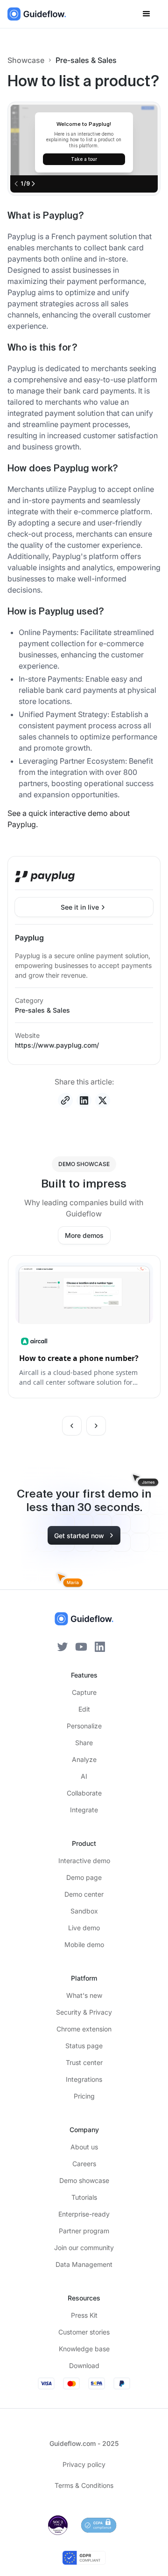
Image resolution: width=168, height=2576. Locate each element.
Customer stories (84, 2332)
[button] (147, 14)
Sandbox (84, 1911)
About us (84, 2147)
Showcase (26, 60)
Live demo (84, 1928)
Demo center (84, 1894)
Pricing (84, 2096)
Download (84, 2365)
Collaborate (84, 1793)
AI (84, 1776)
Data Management (84, 2264)
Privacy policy (84, 2464)
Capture (84, 1692)
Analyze (84, 1759)
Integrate (84, 1810)
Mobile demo (84, 1944)
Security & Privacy (84, 2012)
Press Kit (84, 2315)
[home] (37, 14)
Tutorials (84, 2197)
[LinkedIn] (100, 1646)
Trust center (84, 2062)
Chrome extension (84, 2029)
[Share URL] (65, 1100)
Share (84, 1743)
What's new (84, 1995)
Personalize (84, 1726)
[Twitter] (63, 1646)
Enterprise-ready (84, 2214)
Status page (84, 2046)
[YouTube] (81, 1646)
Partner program (84, 2231)
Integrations (84, 2079)
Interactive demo (84, 1861)
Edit (84, 1709)
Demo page (84, 1877)
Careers (84, 2164)
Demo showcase (84, 2180)
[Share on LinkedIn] (84, 1100)
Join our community (84, 2248)
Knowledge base (84, 2349)
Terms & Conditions (84, 2485)
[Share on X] (103, 1100)
